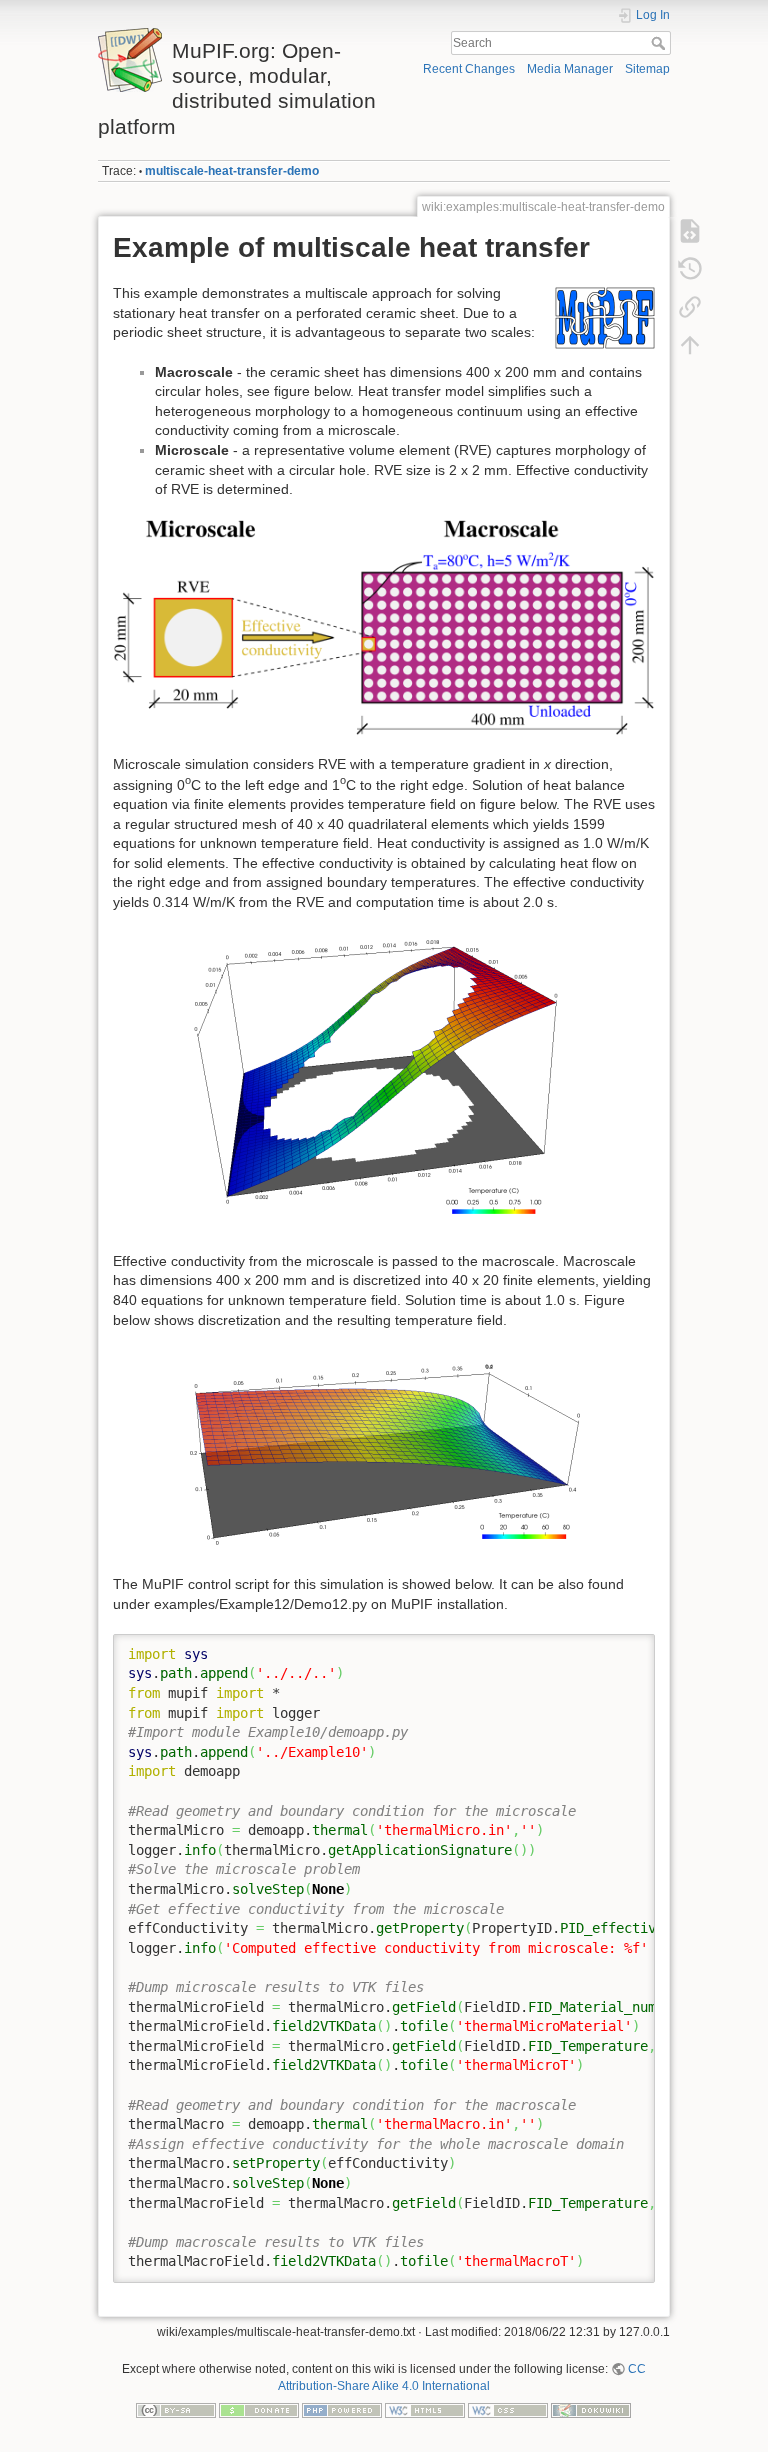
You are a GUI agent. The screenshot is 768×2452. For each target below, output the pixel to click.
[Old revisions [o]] (690, 268)
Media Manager (570, 69)
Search (660, 43)
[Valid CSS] (508, 2409)
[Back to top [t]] (690, 344)
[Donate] (259, 2409)
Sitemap (647, 69)
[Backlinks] (690, 306)
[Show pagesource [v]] (690, 230)
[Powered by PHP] (342, 2409)
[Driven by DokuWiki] (591, 2409)
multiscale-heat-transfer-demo (232, 171)
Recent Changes (469, 69)
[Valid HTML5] (425, 2409)
